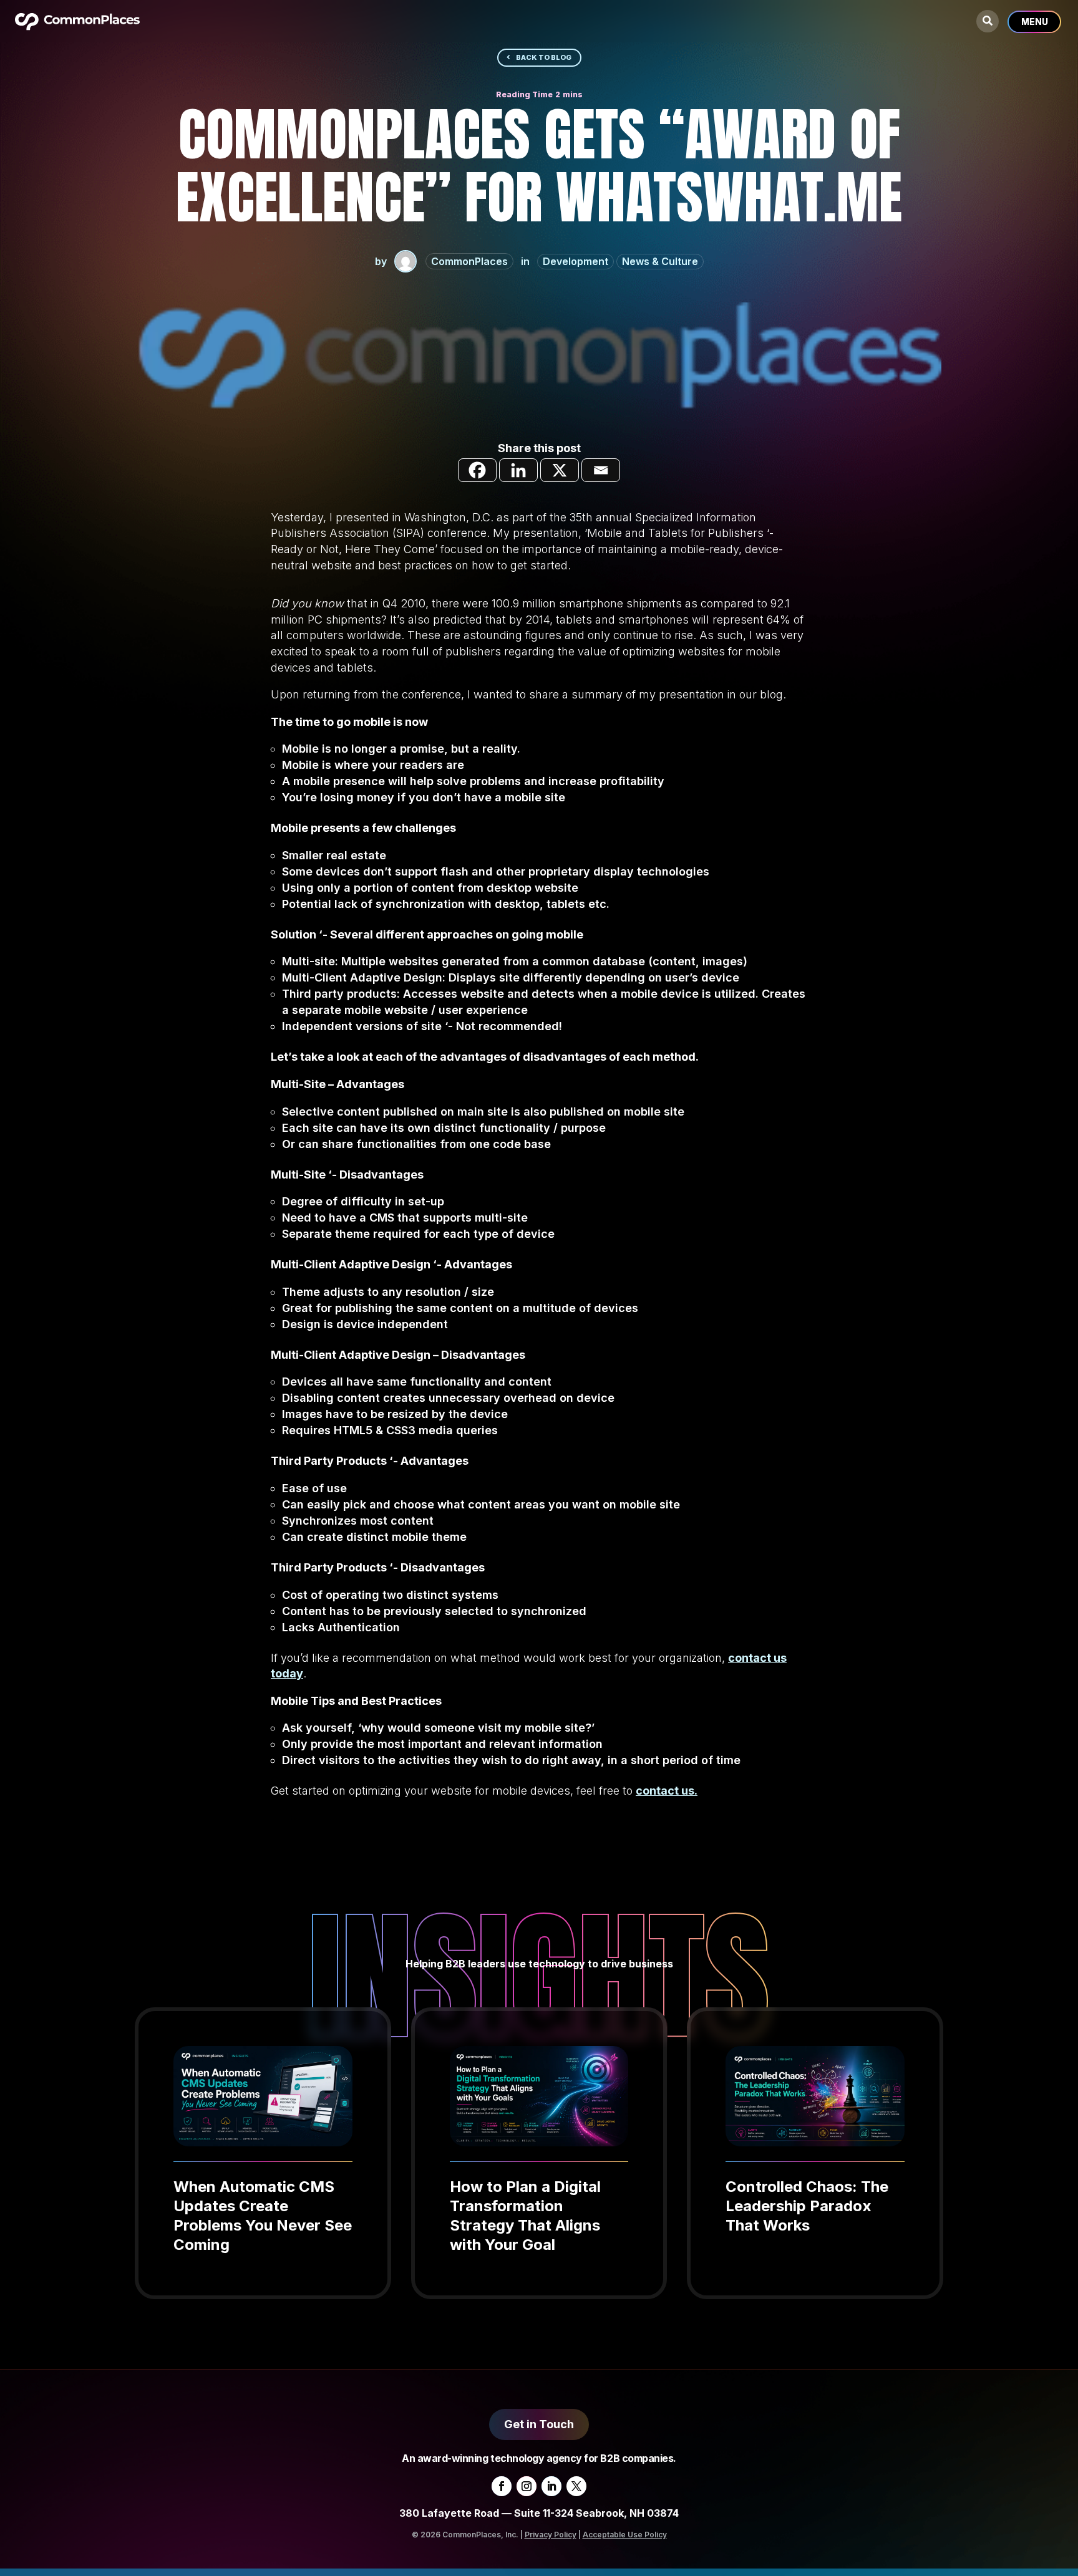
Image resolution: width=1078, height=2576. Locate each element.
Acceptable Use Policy (625, 2535)
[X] (560, 470)
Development (575, 261)
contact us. (667, 1791)
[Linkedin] (518, 470)
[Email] (601, 470)
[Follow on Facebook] (502, 2486)
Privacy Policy (551, 2535)
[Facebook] (477, 470)
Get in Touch (539, 2424)
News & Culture (660, 261)
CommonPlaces (469, 261)
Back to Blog (544, 57)
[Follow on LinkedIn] (551, 2486)
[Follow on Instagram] (527, 2486)
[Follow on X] (576, 2486)
